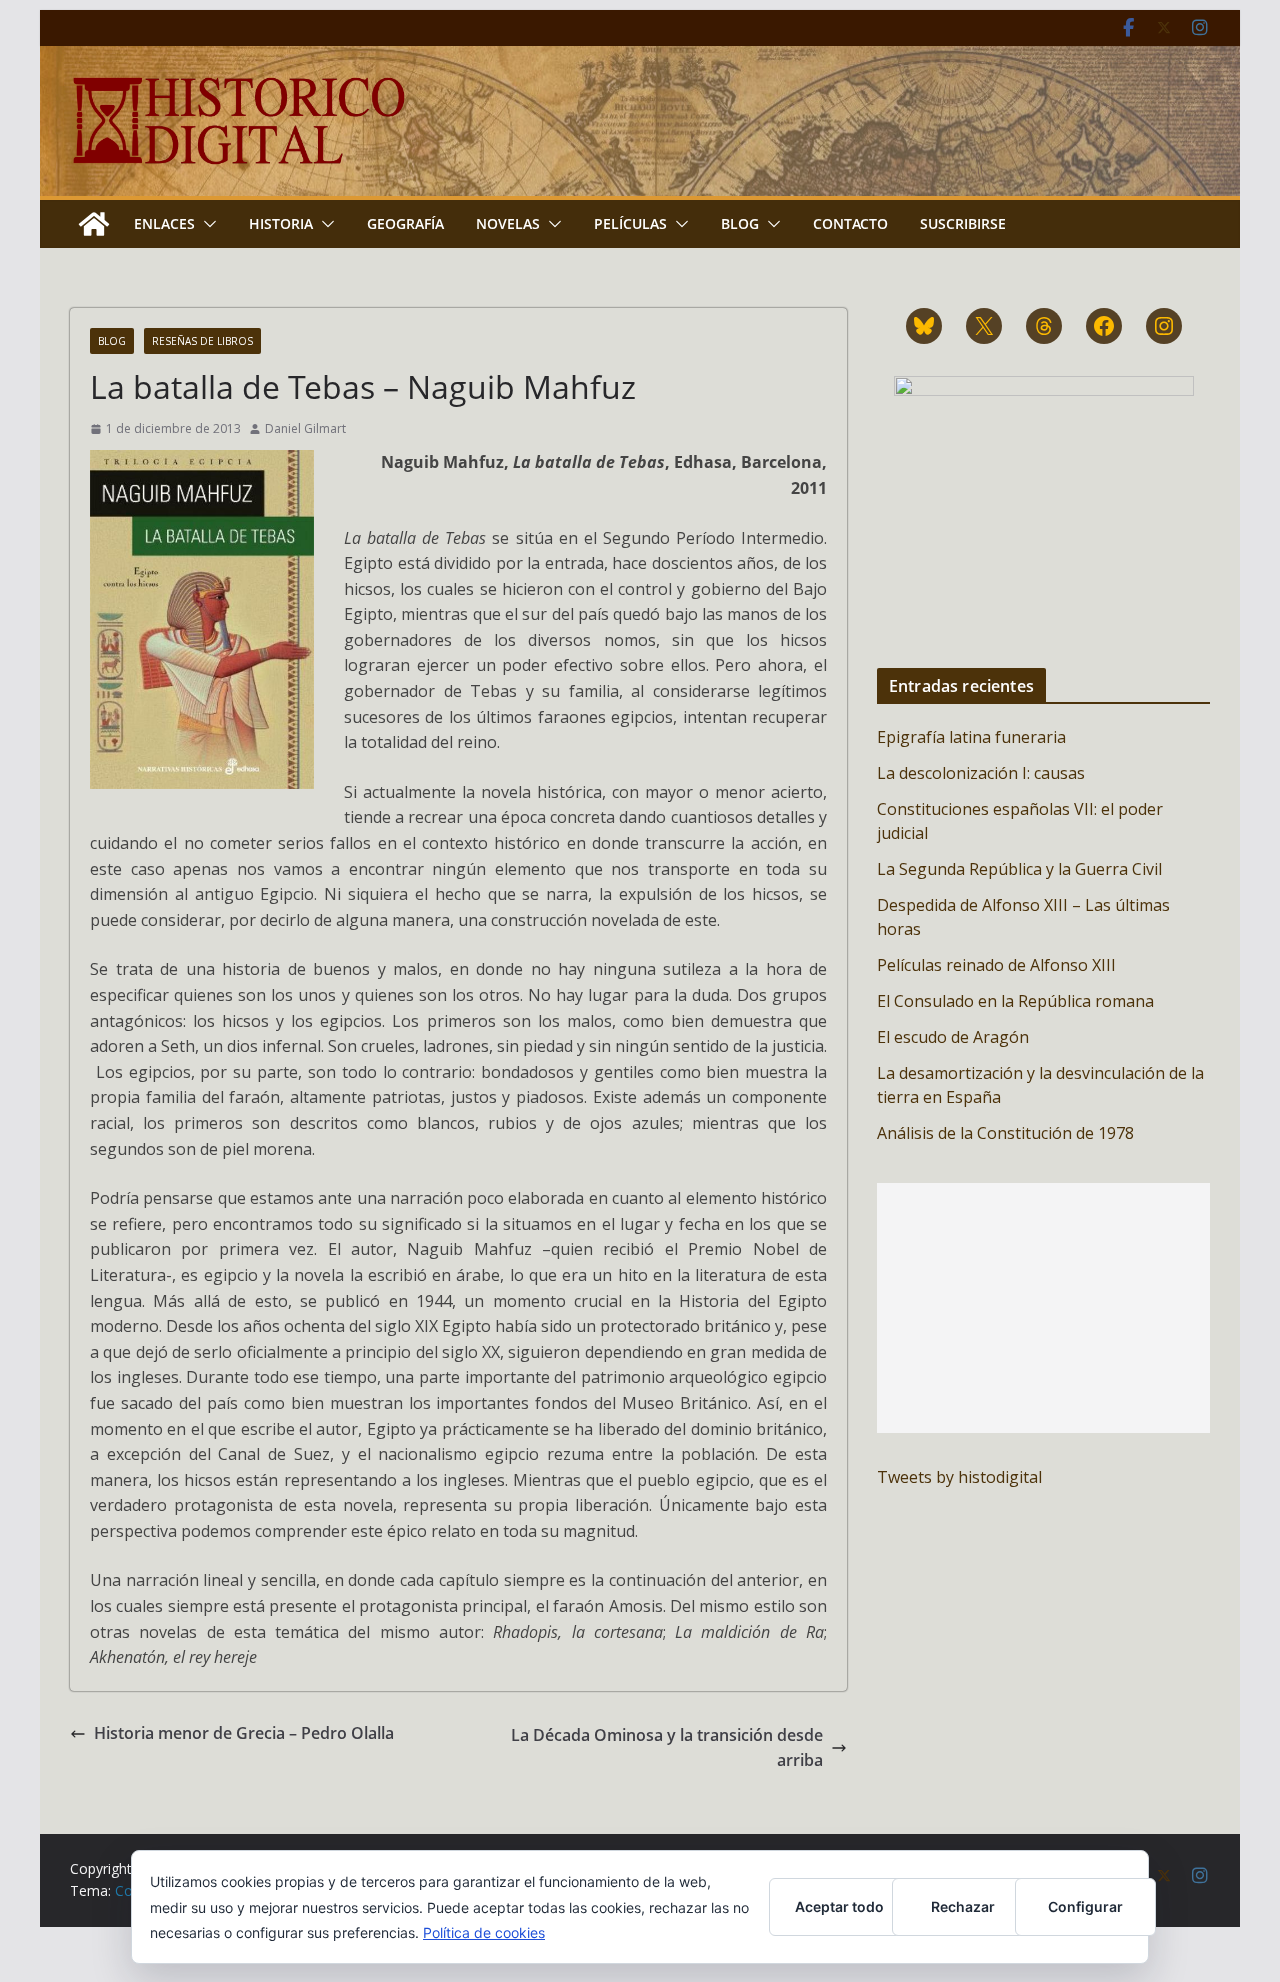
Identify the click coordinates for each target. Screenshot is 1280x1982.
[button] (206, 224)
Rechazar (963, 1906)
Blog (740, 223)
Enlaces (164, 223)
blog (112, 341)
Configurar (1085, 1906)
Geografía (405, 223)
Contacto (850, 223)
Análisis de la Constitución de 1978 (1005, 1133)
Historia (281, 223)
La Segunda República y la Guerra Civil (1019, 869)
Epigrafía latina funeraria (971, 737)
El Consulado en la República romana (1015, 1001)
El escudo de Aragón (953, 1037)
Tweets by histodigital (959, 1477)
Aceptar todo (839, 1906)
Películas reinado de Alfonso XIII (996, 965)
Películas (630, 223)
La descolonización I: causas (981, 773)
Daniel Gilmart (305, 428)
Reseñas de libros (202, 341)
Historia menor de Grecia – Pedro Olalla (244, 1733)
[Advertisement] (1043, 1308)
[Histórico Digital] (94, 224)
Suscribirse (963, 223)
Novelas (508, 223)
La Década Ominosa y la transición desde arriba (667, 1748)
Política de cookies (484, 1932)
